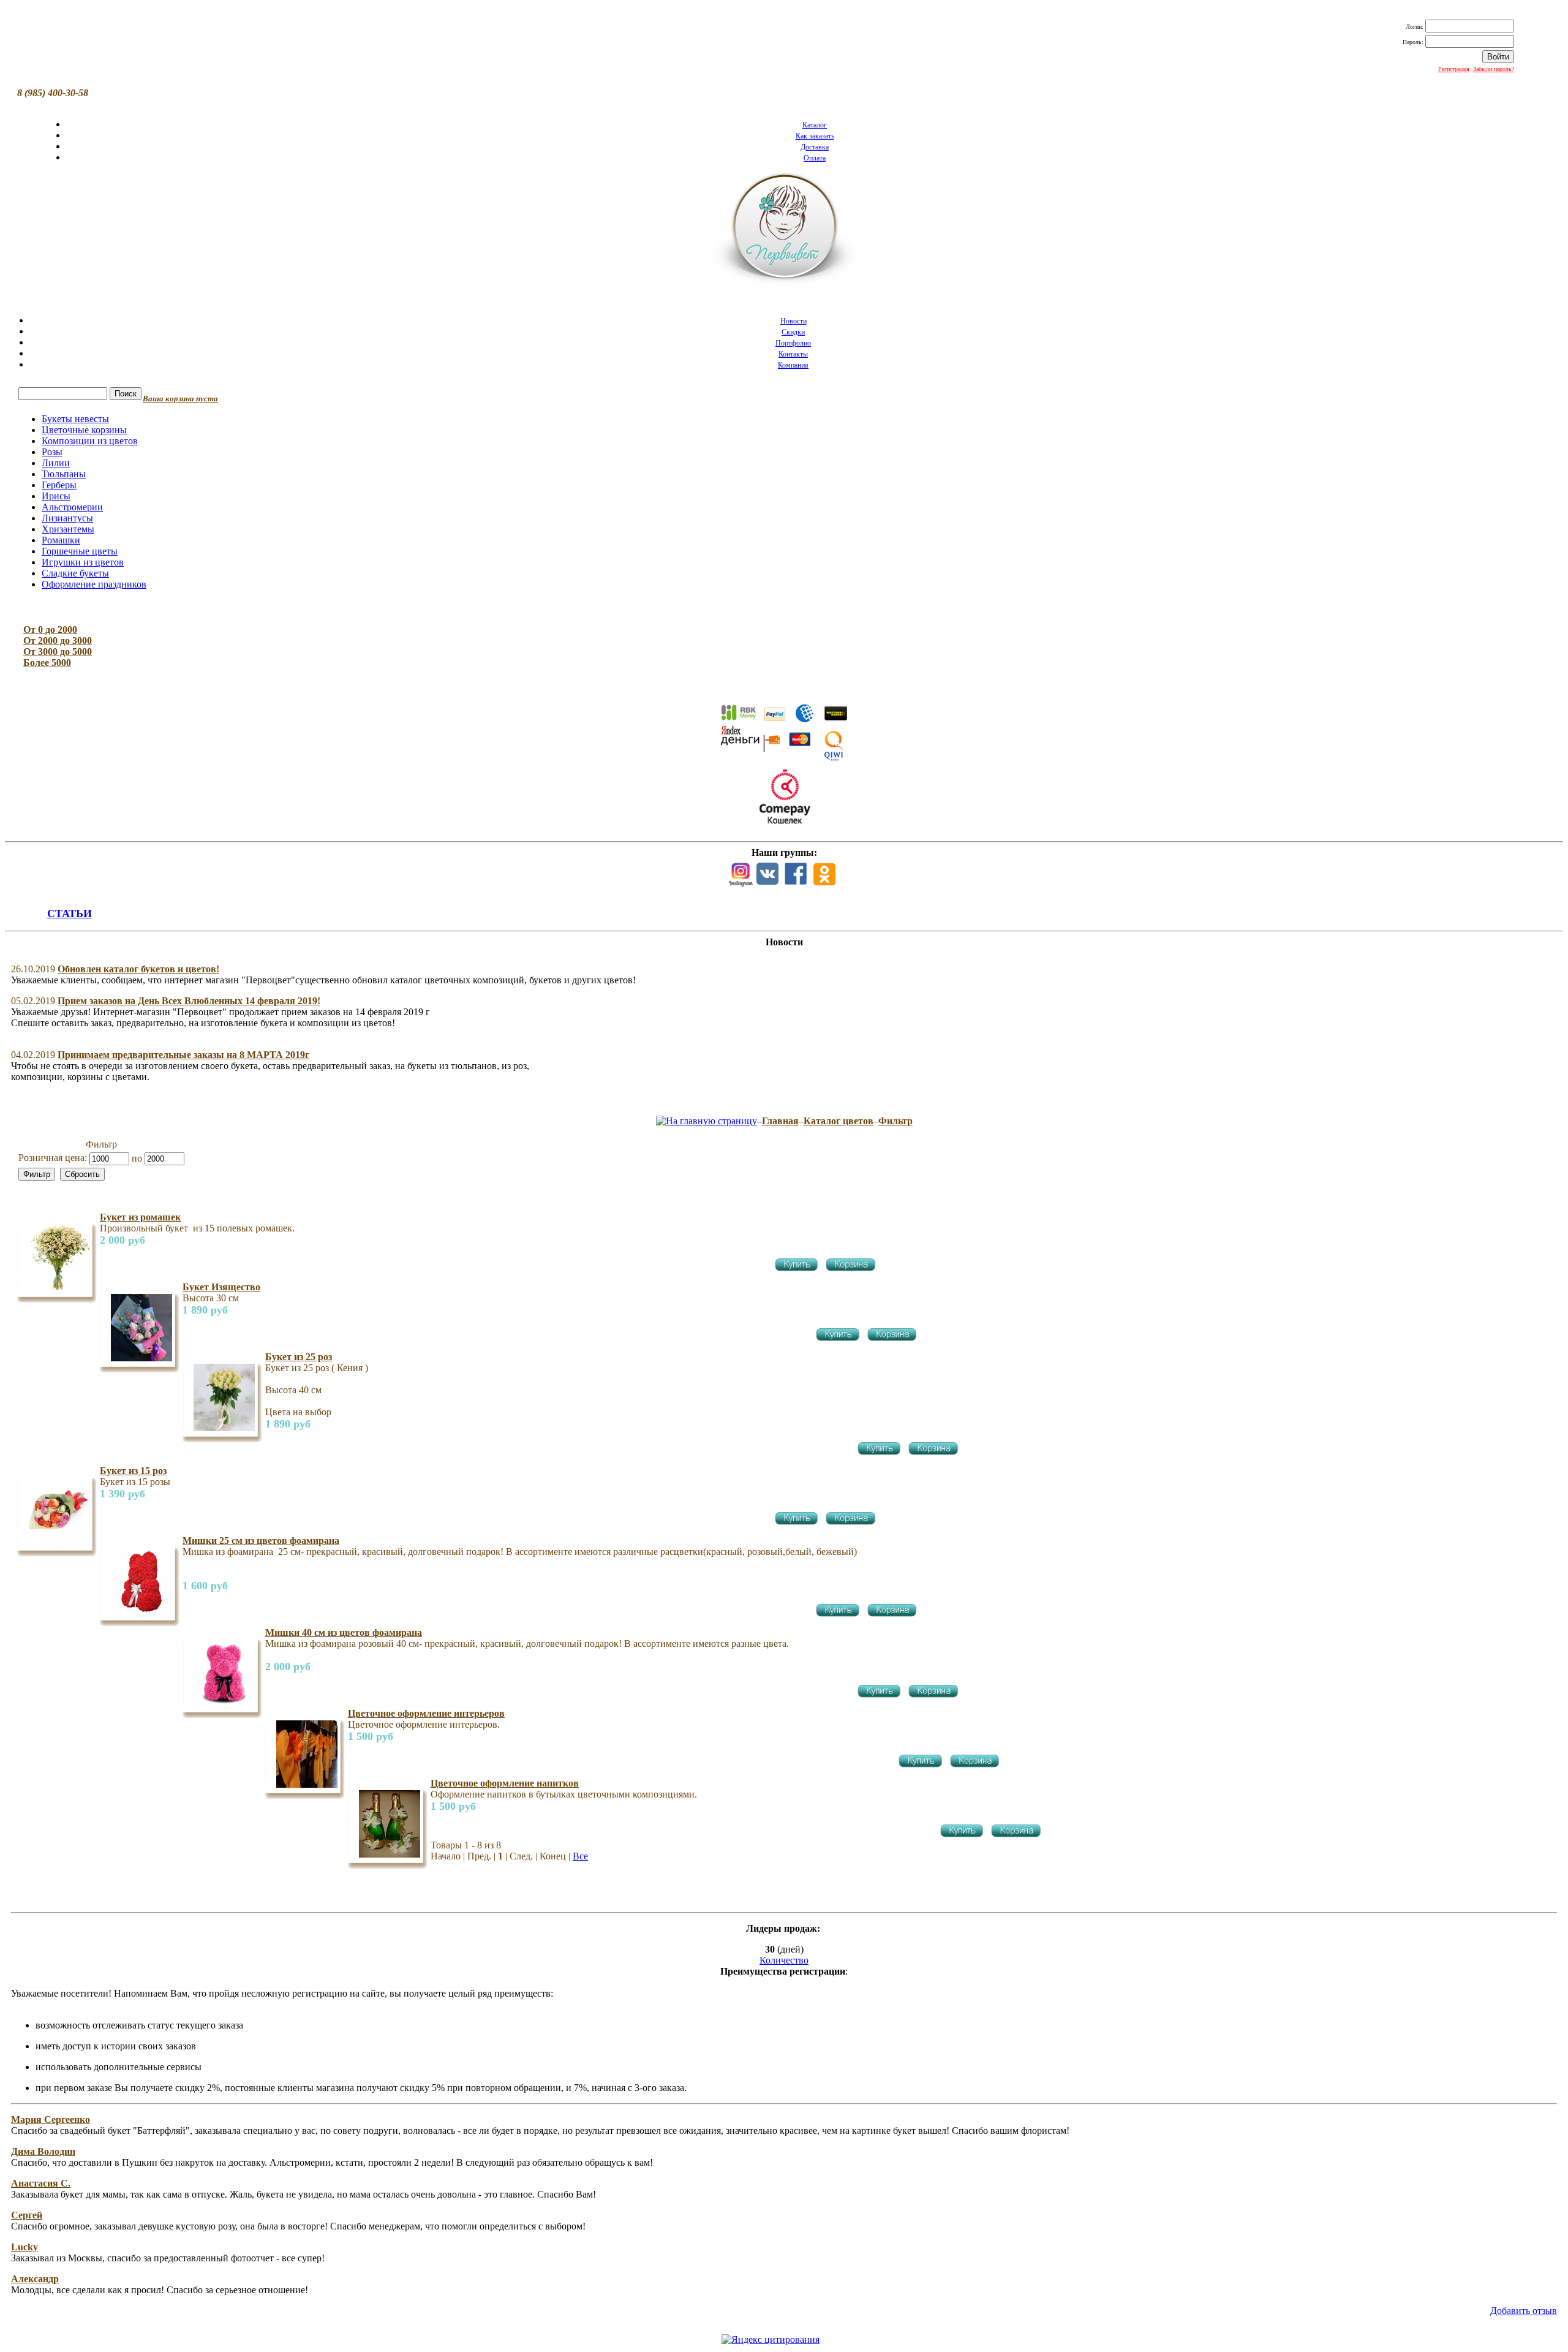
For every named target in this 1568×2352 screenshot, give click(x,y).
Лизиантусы (67, 518)
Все (580, 1856)
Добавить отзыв (1524, 2311)
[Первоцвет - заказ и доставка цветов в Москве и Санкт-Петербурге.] (784, 232)
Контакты (793, 354)
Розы (52, 452)
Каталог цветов (839, 1121)
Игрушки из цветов (83, 562)
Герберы (59, 485)
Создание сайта (1228, 2328)
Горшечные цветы (80, 551)
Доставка (815, 147)
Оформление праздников (94, 584)
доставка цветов (1255, 2341)
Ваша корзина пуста (180, 399)
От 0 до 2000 (50, 630)
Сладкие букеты (75, 573)
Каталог (815, 125)
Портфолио (793, 343)
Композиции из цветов (90, 441)
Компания (793, 365)
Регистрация (1454, 69)
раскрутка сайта (1274, 2328)
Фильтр (895, 1121)
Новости (793, 321)
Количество (784, 1960)
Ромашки (61, 540)
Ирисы (56, 496)
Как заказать (815, 136)
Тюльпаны (64, 474)
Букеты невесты (75, 419)
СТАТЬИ (70, 913)
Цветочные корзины (84, 430)
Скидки (793, 332)
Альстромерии (72, 507)
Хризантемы (68, 529)
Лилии (56, 463)
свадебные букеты (1305, 2341)
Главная (780, 1121)
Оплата (815, 158)
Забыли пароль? (1494, 69)
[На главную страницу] (707, 1121)
